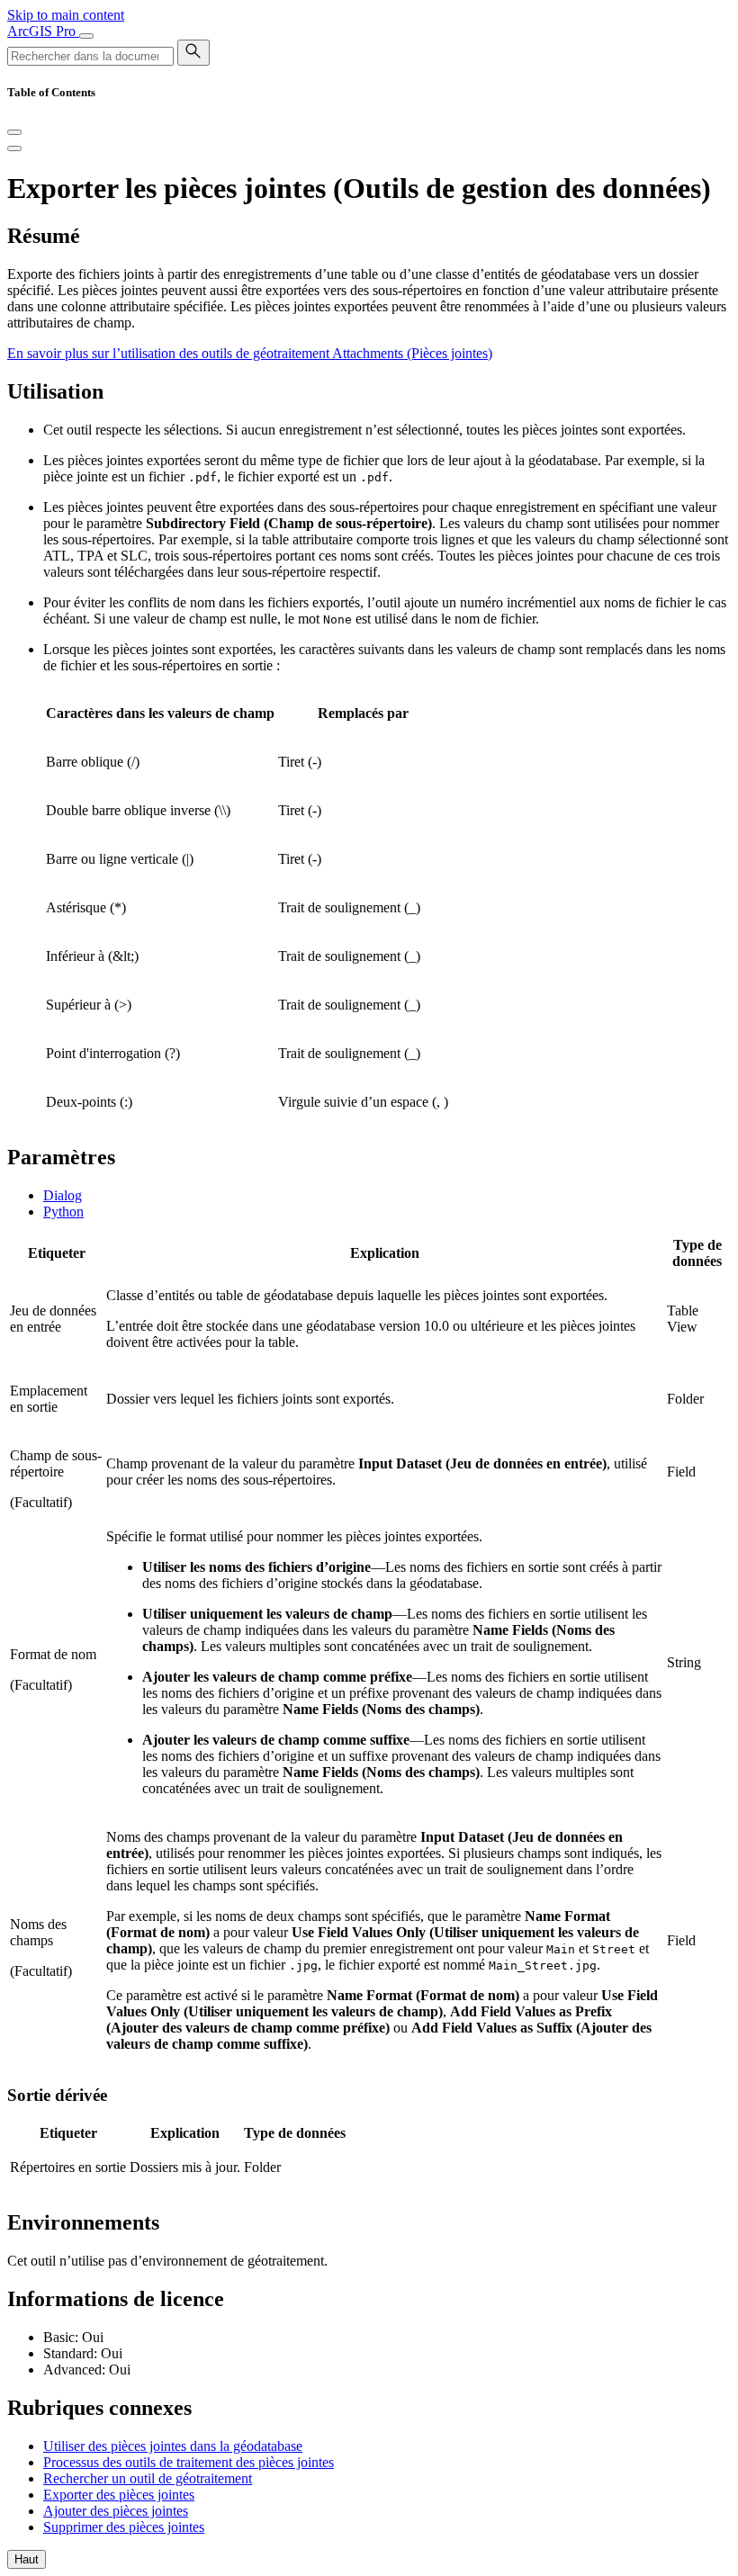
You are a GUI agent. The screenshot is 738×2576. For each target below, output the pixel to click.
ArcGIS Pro (43, 31)
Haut (27, 2559)
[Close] (14, 132)
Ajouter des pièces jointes (116, 2511)
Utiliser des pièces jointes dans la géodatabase (173, 2446)
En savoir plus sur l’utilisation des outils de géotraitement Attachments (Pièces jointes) (250, 353)
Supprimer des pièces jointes (124, 2527)
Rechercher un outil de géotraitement (148, 2478)
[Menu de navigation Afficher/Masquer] (86, 36)
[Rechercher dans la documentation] (193, 53)
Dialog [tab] (63, 1195)
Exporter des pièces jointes (119, 2495)
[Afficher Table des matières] (14, 148)
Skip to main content (66, 15)
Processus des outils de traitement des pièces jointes (189, 2462)
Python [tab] (63, 1212)
